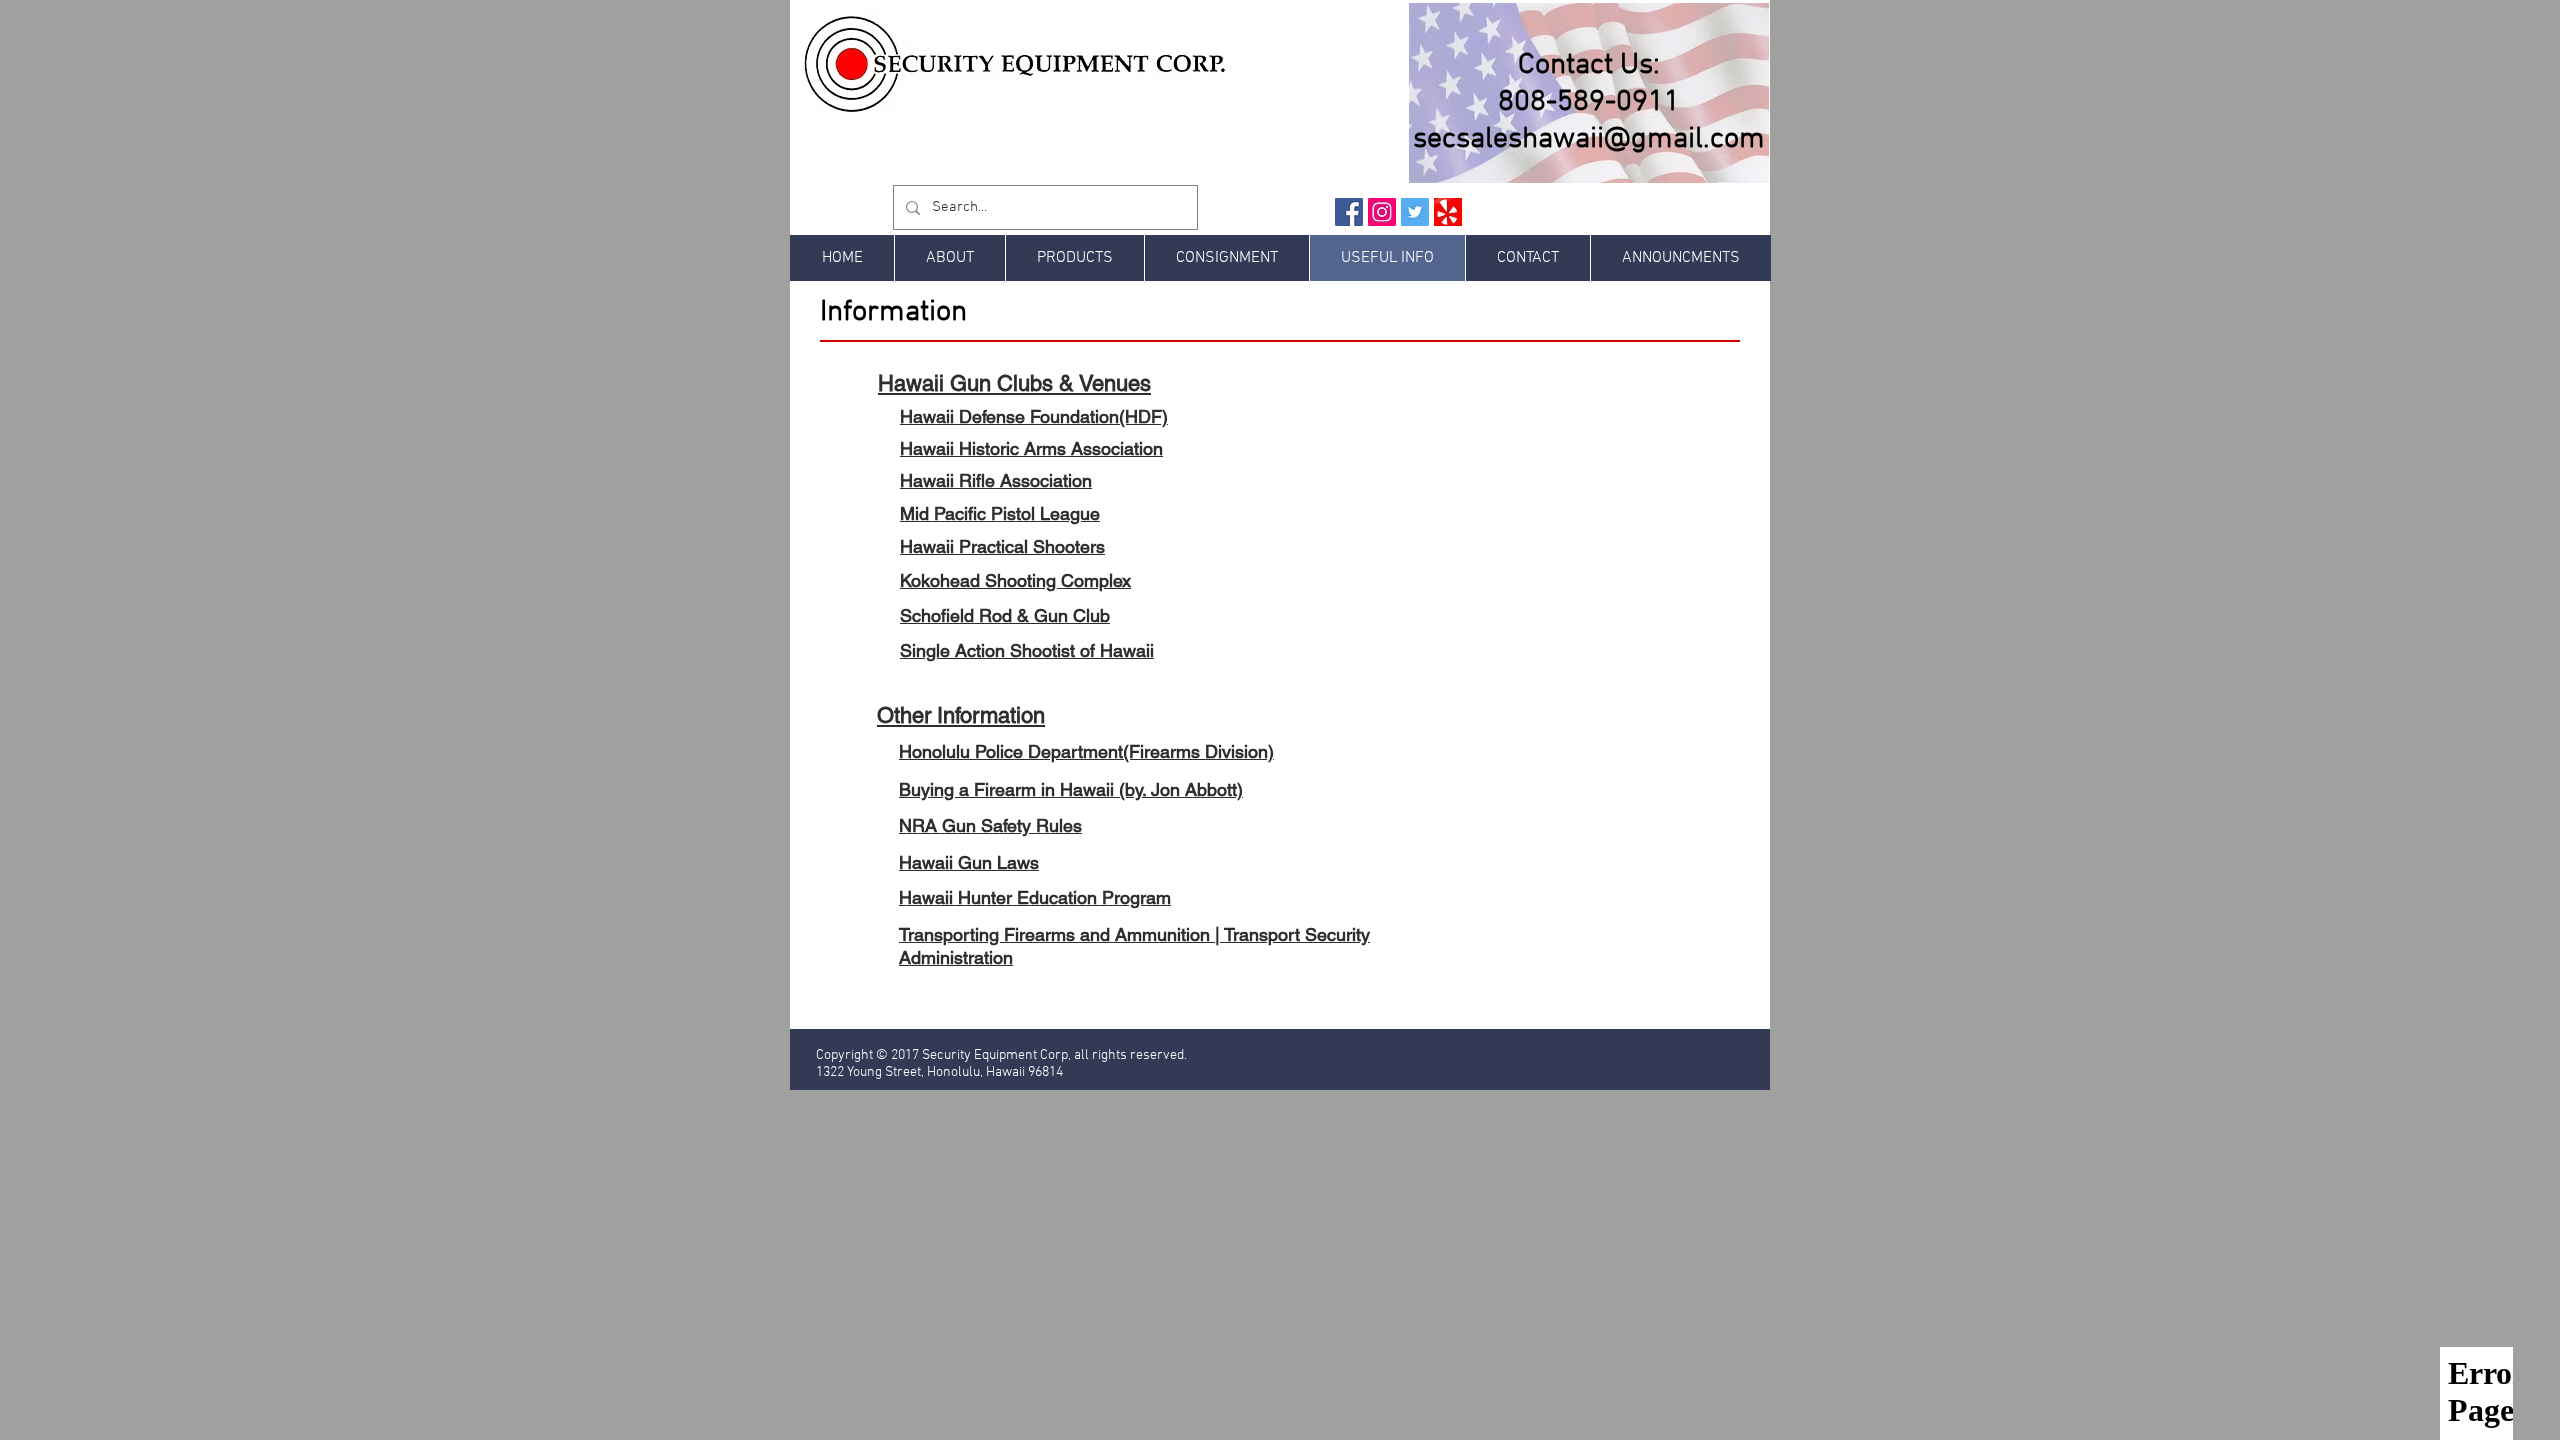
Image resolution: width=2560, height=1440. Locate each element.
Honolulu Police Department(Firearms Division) (1086, 751)
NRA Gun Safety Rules (990, 825)
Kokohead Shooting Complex (1015, 580)
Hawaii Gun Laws (969, 862)
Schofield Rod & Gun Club (1005, 615)
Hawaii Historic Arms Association (1031, 448)
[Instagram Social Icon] (1382, 212)
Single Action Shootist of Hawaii (1027, 650)
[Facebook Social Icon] (1349, 212)
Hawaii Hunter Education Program (1035, 897)
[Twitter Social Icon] (1415, 212)
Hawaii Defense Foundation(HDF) (1034, 416)
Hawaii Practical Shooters (1002, 546)
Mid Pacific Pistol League (1000, 513)
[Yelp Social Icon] (1448, 212)
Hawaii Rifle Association (996, 480)
